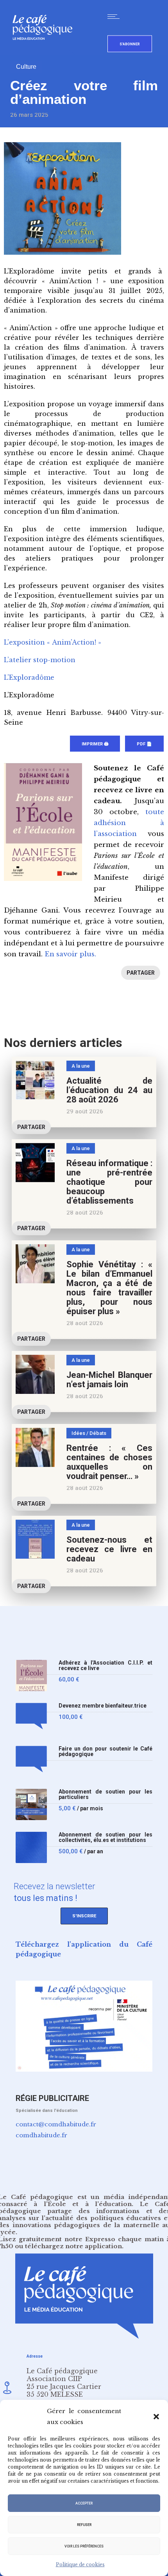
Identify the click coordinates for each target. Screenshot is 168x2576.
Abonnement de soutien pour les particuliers (105, 1794)
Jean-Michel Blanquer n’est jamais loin (109, 1380)
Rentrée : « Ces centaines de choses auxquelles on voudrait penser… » (109, 1462)
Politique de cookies (80, 2564)
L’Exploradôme (29, 677)
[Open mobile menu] (115, 16)
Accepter (84, 2503)
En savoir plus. (70, 954)
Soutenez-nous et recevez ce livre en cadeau (109, 1549)
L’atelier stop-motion (40, 660)
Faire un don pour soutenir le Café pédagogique (105, 1752)
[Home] (46, 53)
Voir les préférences (84, 2546)
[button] (156, 2417)
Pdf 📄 (144, 744)
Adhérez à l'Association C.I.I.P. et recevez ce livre (105, 1666)
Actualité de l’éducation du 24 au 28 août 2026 (109, 1090)
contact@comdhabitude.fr (56, 2124)
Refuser (84, 2525)
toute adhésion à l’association (129, 823)
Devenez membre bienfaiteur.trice (103, 1706)
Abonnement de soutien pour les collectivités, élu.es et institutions (105, 1837)
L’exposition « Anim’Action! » (53, 642)
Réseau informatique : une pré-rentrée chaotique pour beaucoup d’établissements (109, 1182)
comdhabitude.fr (41, 2135)
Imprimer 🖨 (95, 744)
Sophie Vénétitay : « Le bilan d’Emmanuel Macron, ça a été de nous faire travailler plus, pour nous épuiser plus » (109, 1288)
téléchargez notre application (73, 2246)
